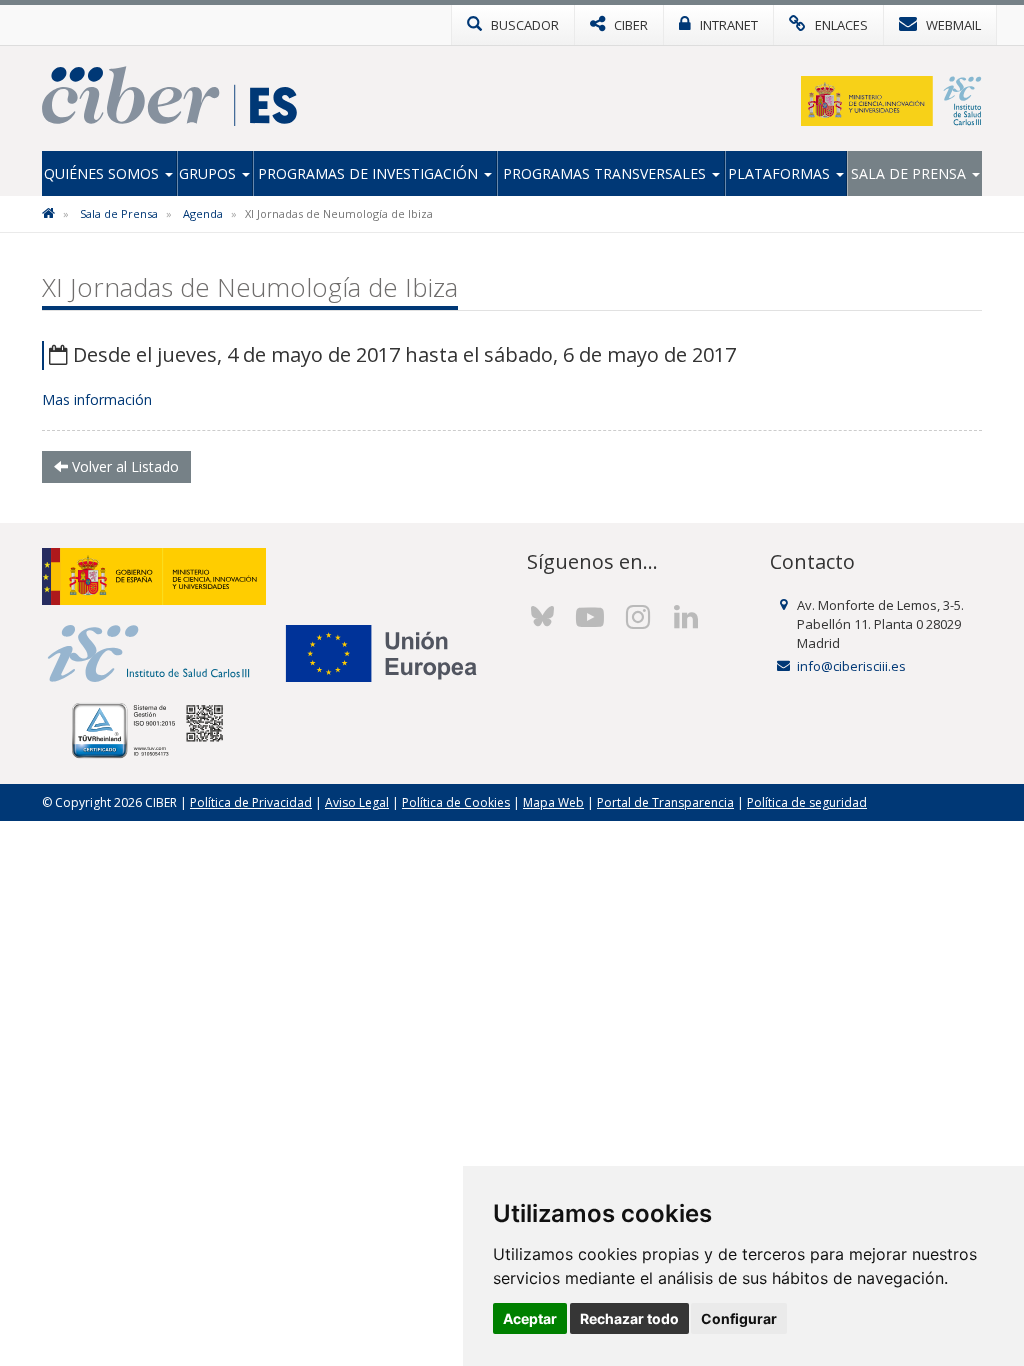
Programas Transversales (606, 173)
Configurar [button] (739, 1318)
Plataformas (781, 173)
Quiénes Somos (103, 173)
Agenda (203, 213)
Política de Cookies (456, 802)
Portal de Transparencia (665, 802)
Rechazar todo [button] (629, 1318)
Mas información (97, 399)
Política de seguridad (807, 802)
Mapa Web (553, 802)
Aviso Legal (357, 802)
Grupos (209, 173)
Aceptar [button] (530, 1318)
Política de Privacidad (251, 802)
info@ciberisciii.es (851, 666)
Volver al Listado (123, 466)
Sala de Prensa (910, 173)
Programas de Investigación (370, 173)
